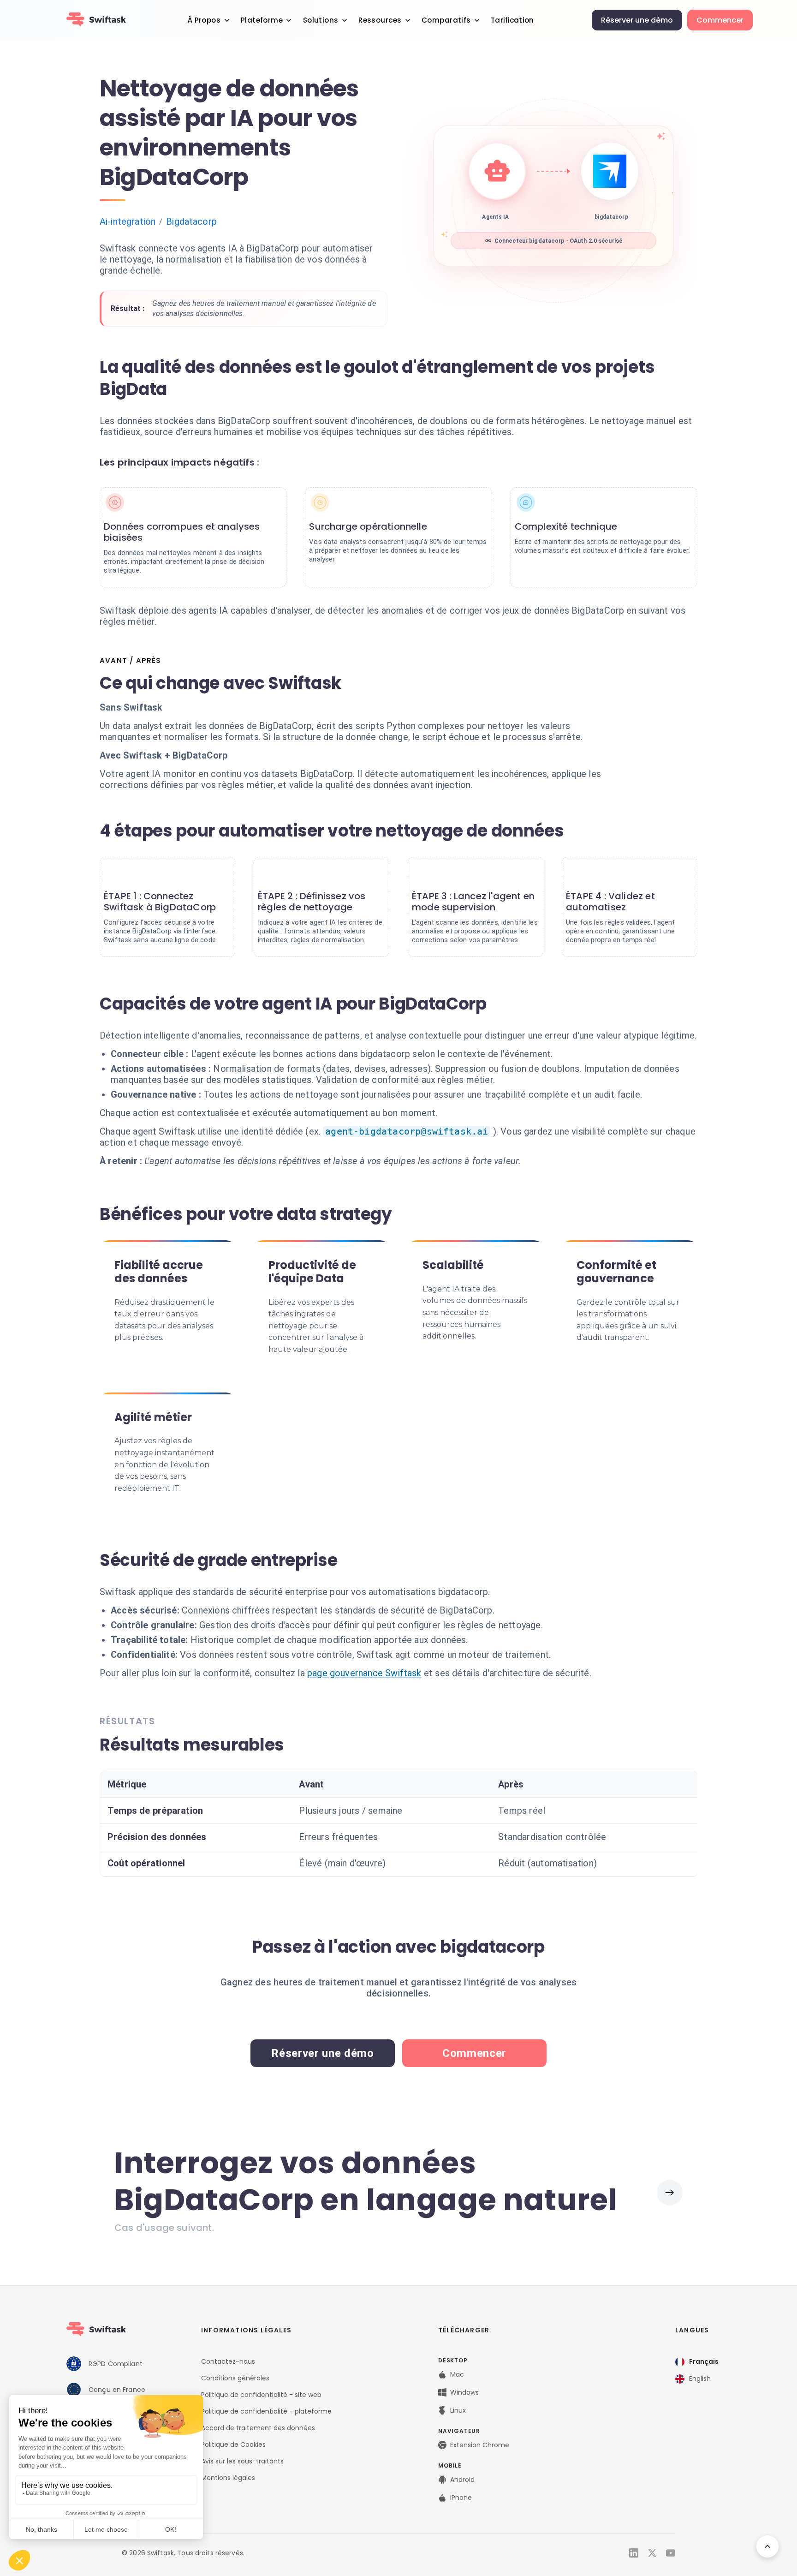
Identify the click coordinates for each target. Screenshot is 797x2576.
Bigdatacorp (191, 221)
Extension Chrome (480, 2445)
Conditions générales (235, 2378)
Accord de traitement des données (258, 2428)
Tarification (512, 20)
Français (704, 2361)
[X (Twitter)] (652, 2553)
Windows (464, 2392)
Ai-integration (128, 221)
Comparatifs (446, 20)
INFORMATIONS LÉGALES (246, 2330)
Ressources (380, 20)
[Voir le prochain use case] (670, 2193)
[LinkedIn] (634, 2553)
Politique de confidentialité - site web (261, 2395)
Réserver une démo (637, 20)
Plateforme (262, 20)
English (700, 2379)
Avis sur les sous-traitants (242, 2461)
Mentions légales (228, 2478)
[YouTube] (671, 2553)
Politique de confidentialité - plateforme (266, 2411)
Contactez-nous (228, 2361)
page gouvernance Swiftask (364, 1673)
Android (462, 2480)
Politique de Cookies (233, 2445)
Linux (458, 2410)
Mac (457, 2374)
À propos (204, 20)
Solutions (321, 20)
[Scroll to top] (767, 2546)
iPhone (461, 2498)
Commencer (720, 20)
